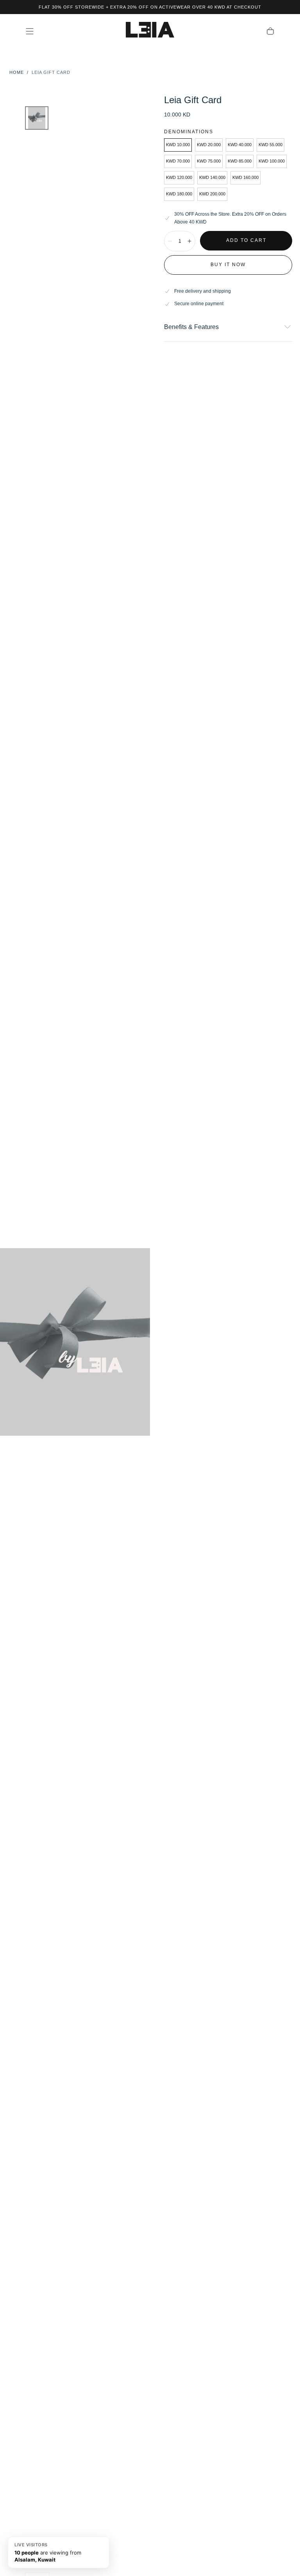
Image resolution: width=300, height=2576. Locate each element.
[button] (30, 31)
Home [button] (17, 72)
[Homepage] (150, 31)
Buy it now (228, 265)
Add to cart (246, 240)
